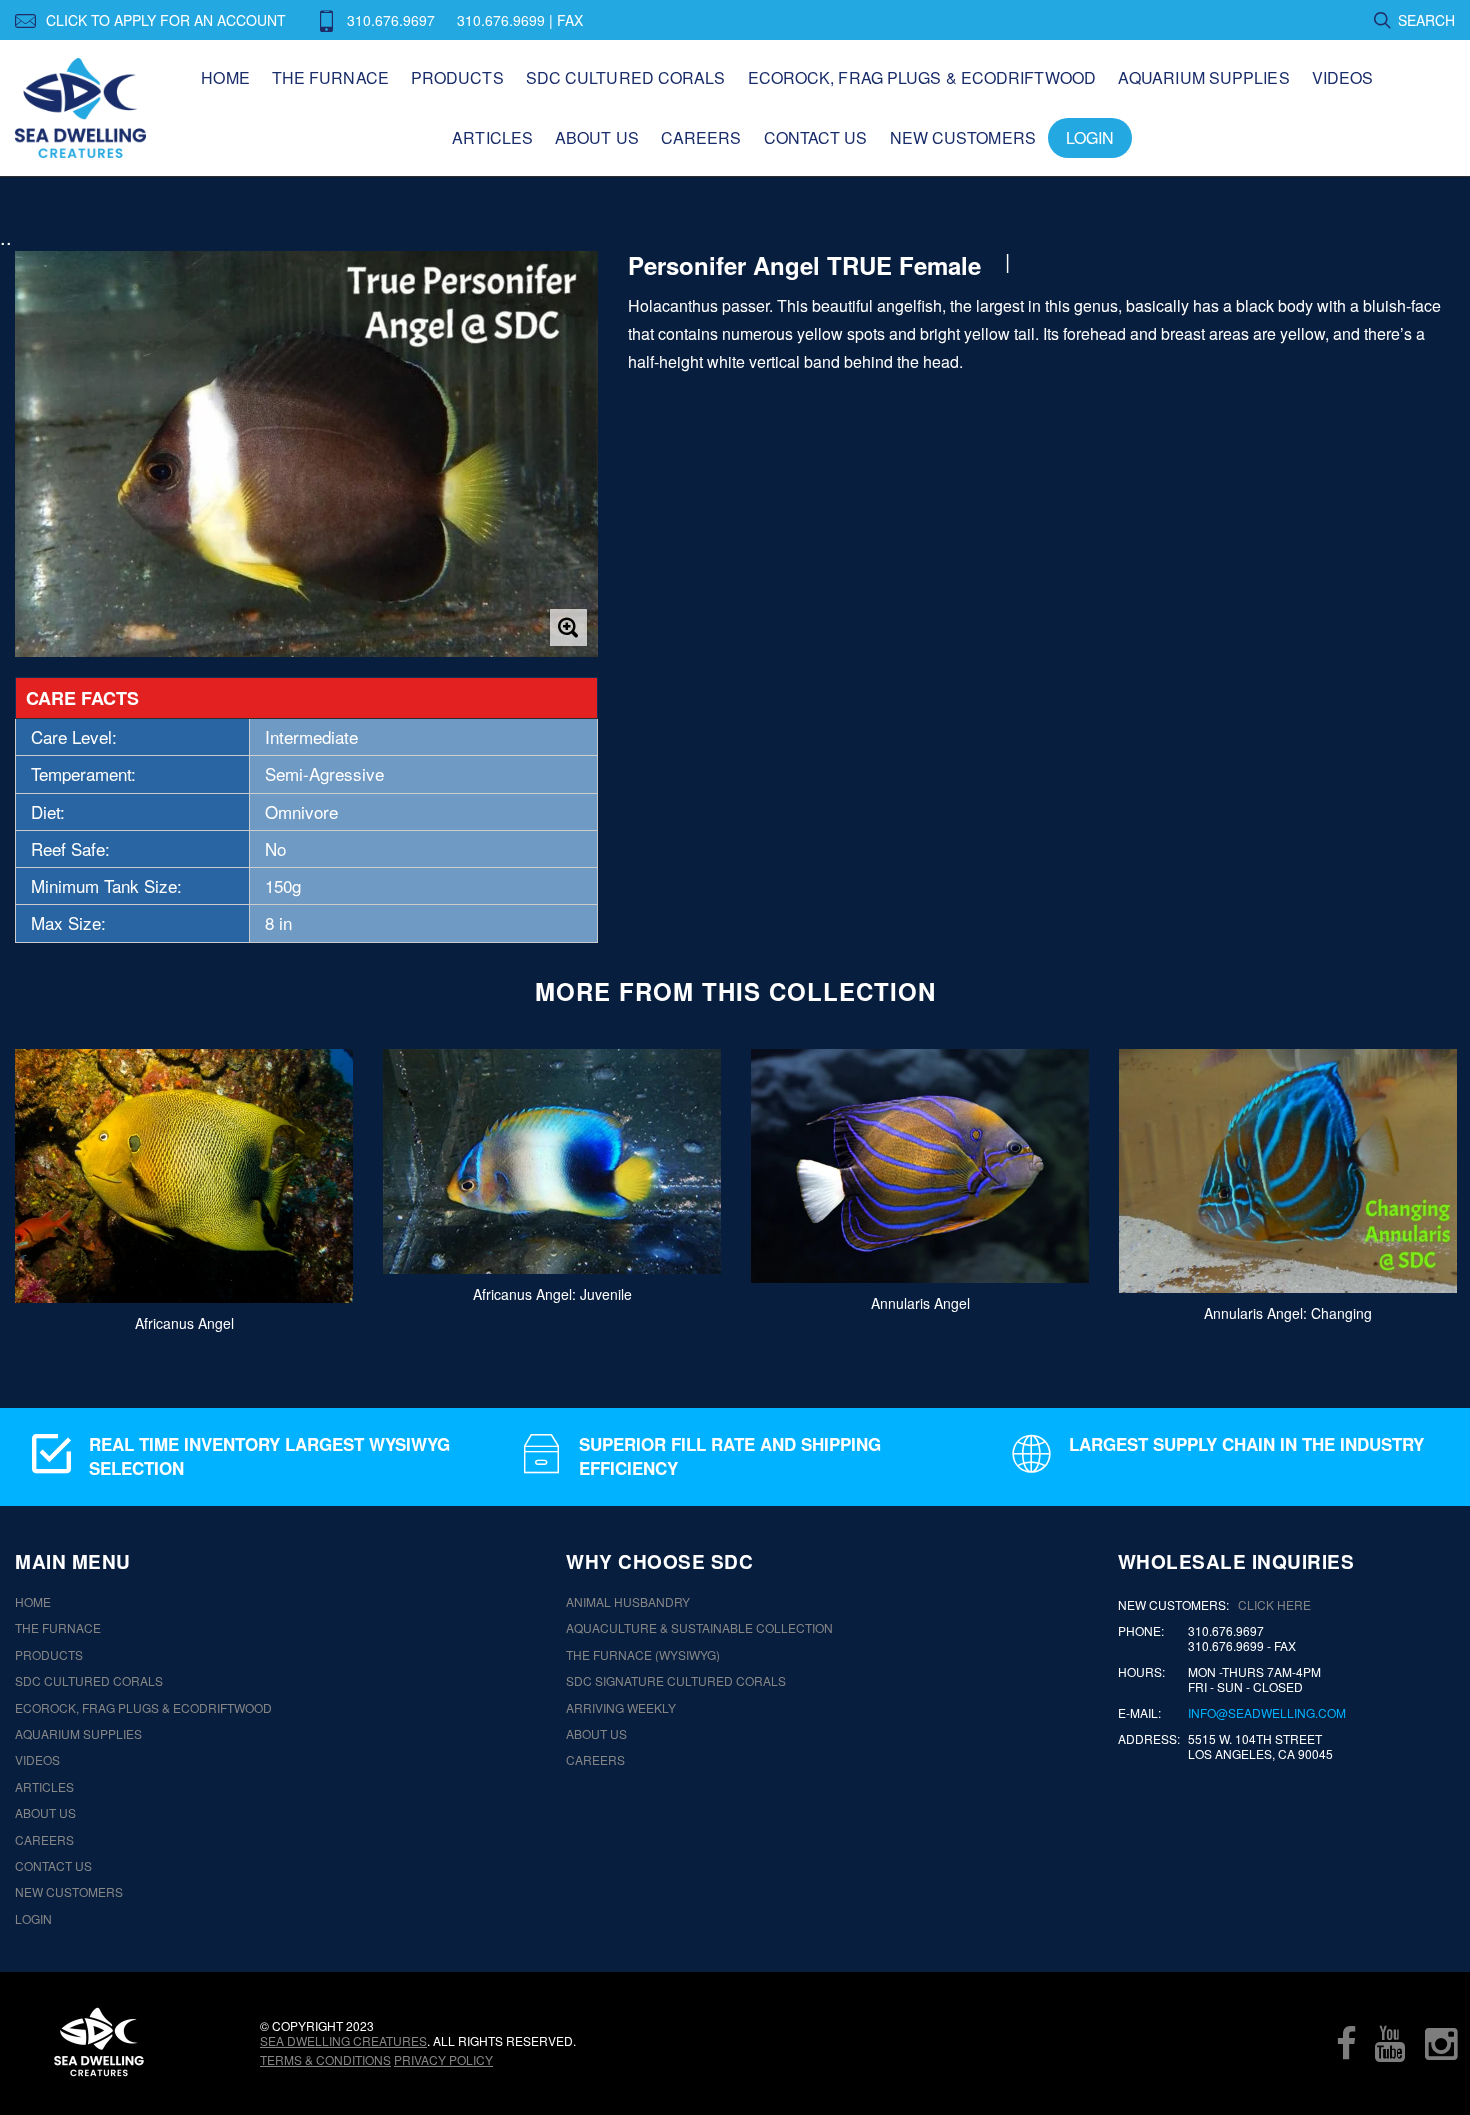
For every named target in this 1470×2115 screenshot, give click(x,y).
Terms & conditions (325, 2059)
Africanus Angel (184, 1322)
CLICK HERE (1274, 1604)
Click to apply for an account (166, 20)
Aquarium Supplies (1204, 77)
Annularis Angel (920, 1302)
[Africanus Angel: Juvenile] (552, 1161)
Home (225, 77)
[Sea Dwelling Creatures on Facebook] (1346, 2043)
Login (1090, 137)
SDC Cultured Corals (626, 77)
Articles (492, 137)
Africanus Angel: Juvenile (552, 1294)
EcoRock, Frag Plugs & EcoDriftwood (922, 77)
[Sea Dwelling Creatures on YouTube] (1390, 2043)
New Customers (963, 137)
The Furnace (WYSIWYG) (643, 1655)
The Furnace (330, 77)
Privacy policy (443, 2059)
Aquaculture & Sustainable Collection (699, 1628)
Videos (1343, 77)
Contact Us (816, 137)
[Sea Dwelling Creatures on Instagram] (1441, 2043)
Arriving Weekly (621, 1708)
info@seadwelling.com (1267, 1713)
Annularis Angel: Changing (1288, 1312)
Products (457, 77)
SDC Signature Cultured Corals (676, 1681)
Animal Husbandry (628, 1602)
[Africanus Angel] (184, 1176)
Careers (701, 137)
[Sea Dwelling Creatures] (99, 2042)
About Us (597, 137)
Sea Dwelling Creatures (343, 2040)
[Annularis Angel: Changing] (1288, 1171)
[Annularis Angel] (920, 1166)
